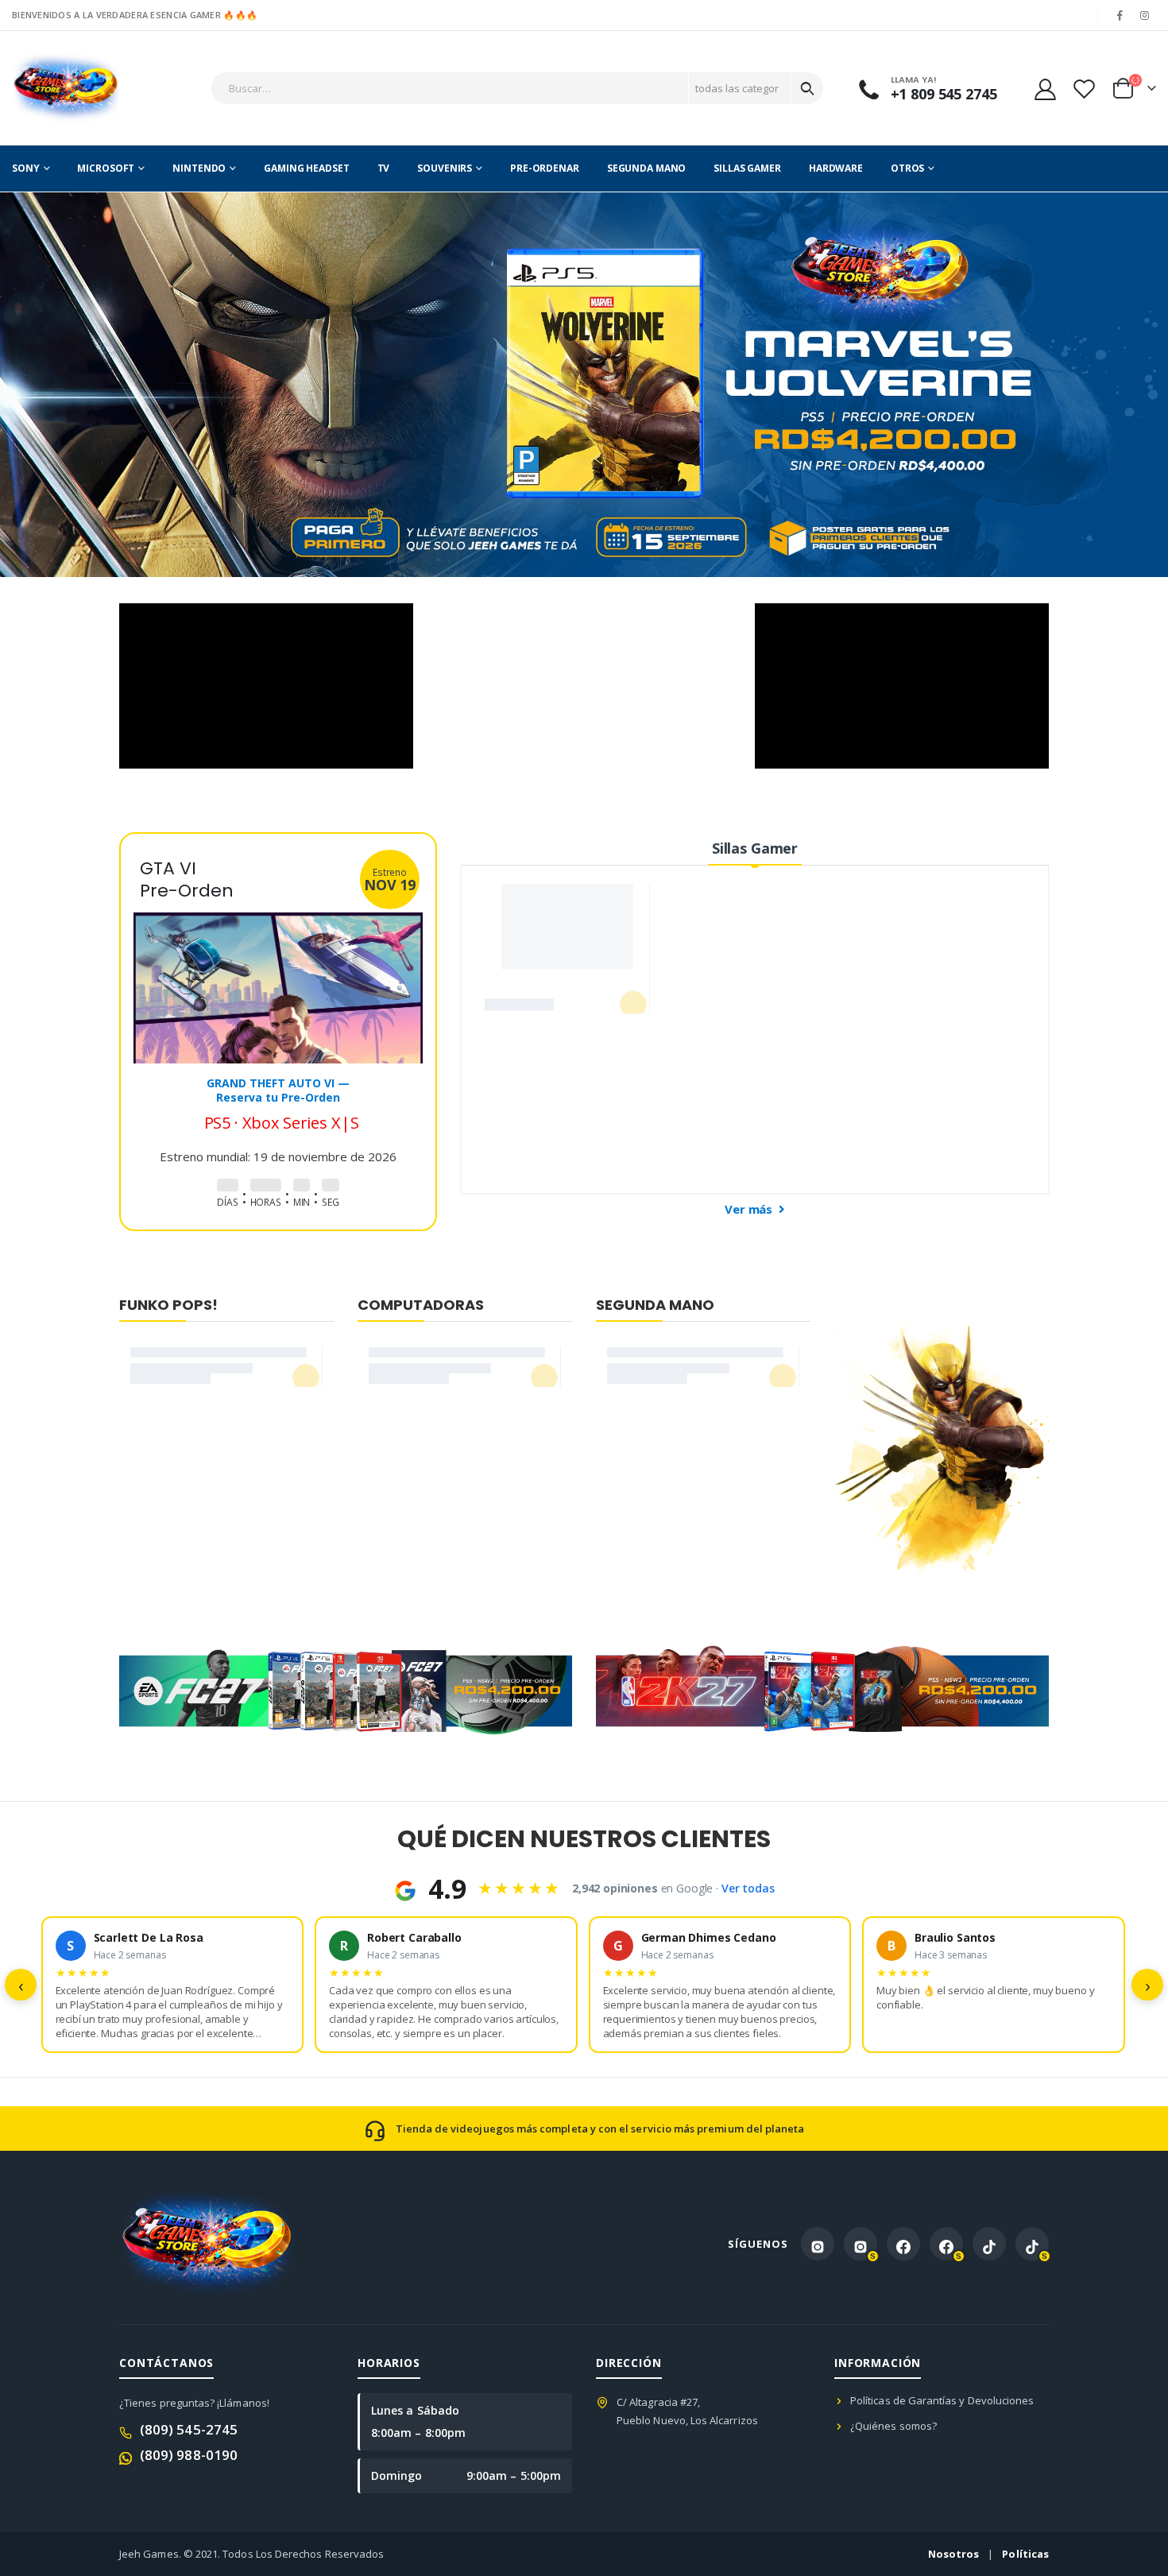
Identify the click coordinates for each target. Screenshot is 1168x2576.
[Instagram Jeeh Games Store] (818, 2244)
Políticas (1025, 2554)
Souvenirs (445, 168)
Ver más (750, 1209)
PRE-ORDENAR (545, 168)
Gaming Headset (306, 168)
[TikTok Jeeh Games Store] (989, 2244)
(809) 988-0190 (189, 2455)
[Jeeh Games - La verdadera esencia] (66, 88)
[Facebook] (1120, 15)
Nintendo (199, 168)
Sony (26, 168)
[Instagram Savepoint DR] (861, 2244)
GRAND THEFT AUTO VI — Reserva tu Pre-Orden (278, 1090)
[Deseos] (1084, 89)
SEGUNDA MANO (647, 168)
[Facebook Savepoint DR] (946, 2244)
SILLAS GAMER (747, 168)
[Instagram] (1145, 15)
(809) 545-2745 (189, 2429)
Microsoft (106, 168)
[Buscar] (807, 88)
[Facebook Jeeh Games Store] (903, 2244)
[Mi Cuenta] (1045, 89)
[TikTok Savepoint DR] (1032, 2244)
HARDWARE (836, 168)
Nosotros (954, 2554)
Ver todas (748, 1888)
